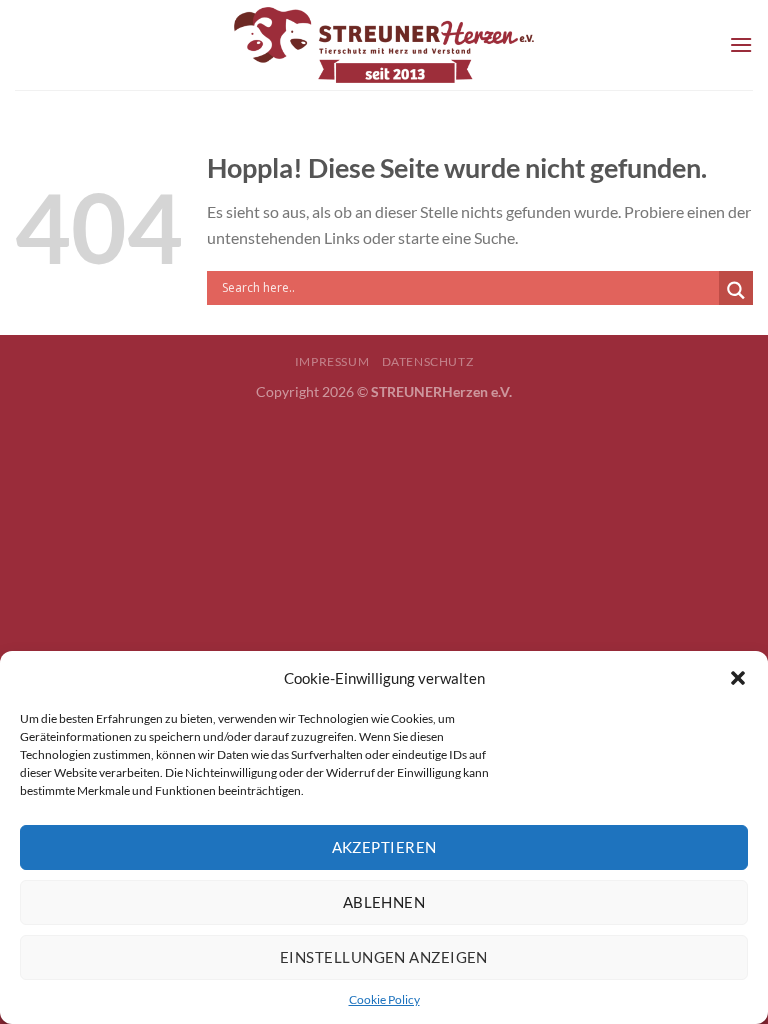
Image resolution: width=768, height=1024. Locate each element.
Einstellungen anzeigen (384, 957)
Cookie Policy (384, 999)
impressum (332, 361)
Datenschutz (428, 361)
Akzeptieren (384, 847)
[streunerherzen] (384, 45)
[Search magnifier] (736, 290)
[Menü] (741, 44)
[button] (738, 678)
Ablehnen (384, 902)
